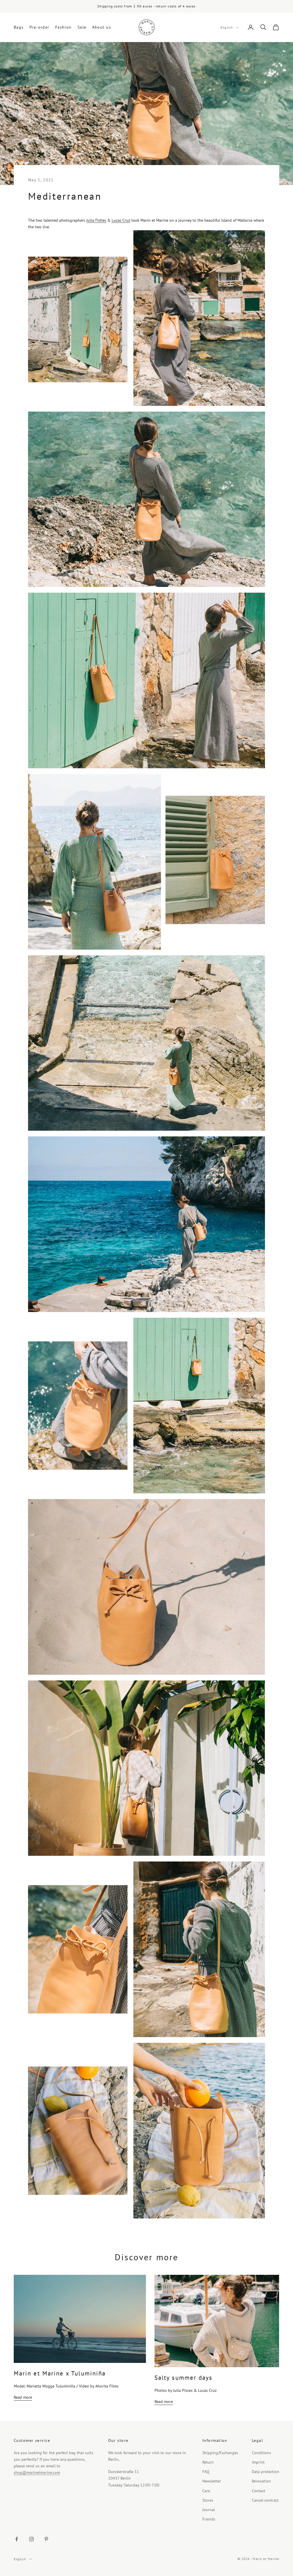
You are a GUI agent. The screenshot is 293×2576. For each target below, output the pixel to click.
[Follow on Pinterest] (46, 2539)
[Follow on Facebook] (17, 2539)
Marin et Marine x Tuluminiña (60, 2373)
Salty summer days (183, 2378)
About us (102, 27)
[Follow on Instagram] (31, 2539)
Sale (82, 27)
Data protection (266, 2472)
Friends (209, 2519)
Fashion (64, 27)
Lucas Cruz (121, 220)
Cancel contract (265, 2500)
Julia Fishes (96, 220)
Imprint (258, 2462)
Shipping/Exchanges (220, 2453)
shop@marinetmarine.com (37, 2472)
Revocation (261, 2481)
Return (208, 2462)
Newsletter (212, 2481)
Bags (19, 27)
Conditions (261, 2453)
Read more (23, 2397)
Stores (208, 2500)
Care (206, 2491)
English (227, 27)
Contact (259, 2491)
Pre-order (39, 27)
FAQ (206, 2472)
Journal (209, 2510)
